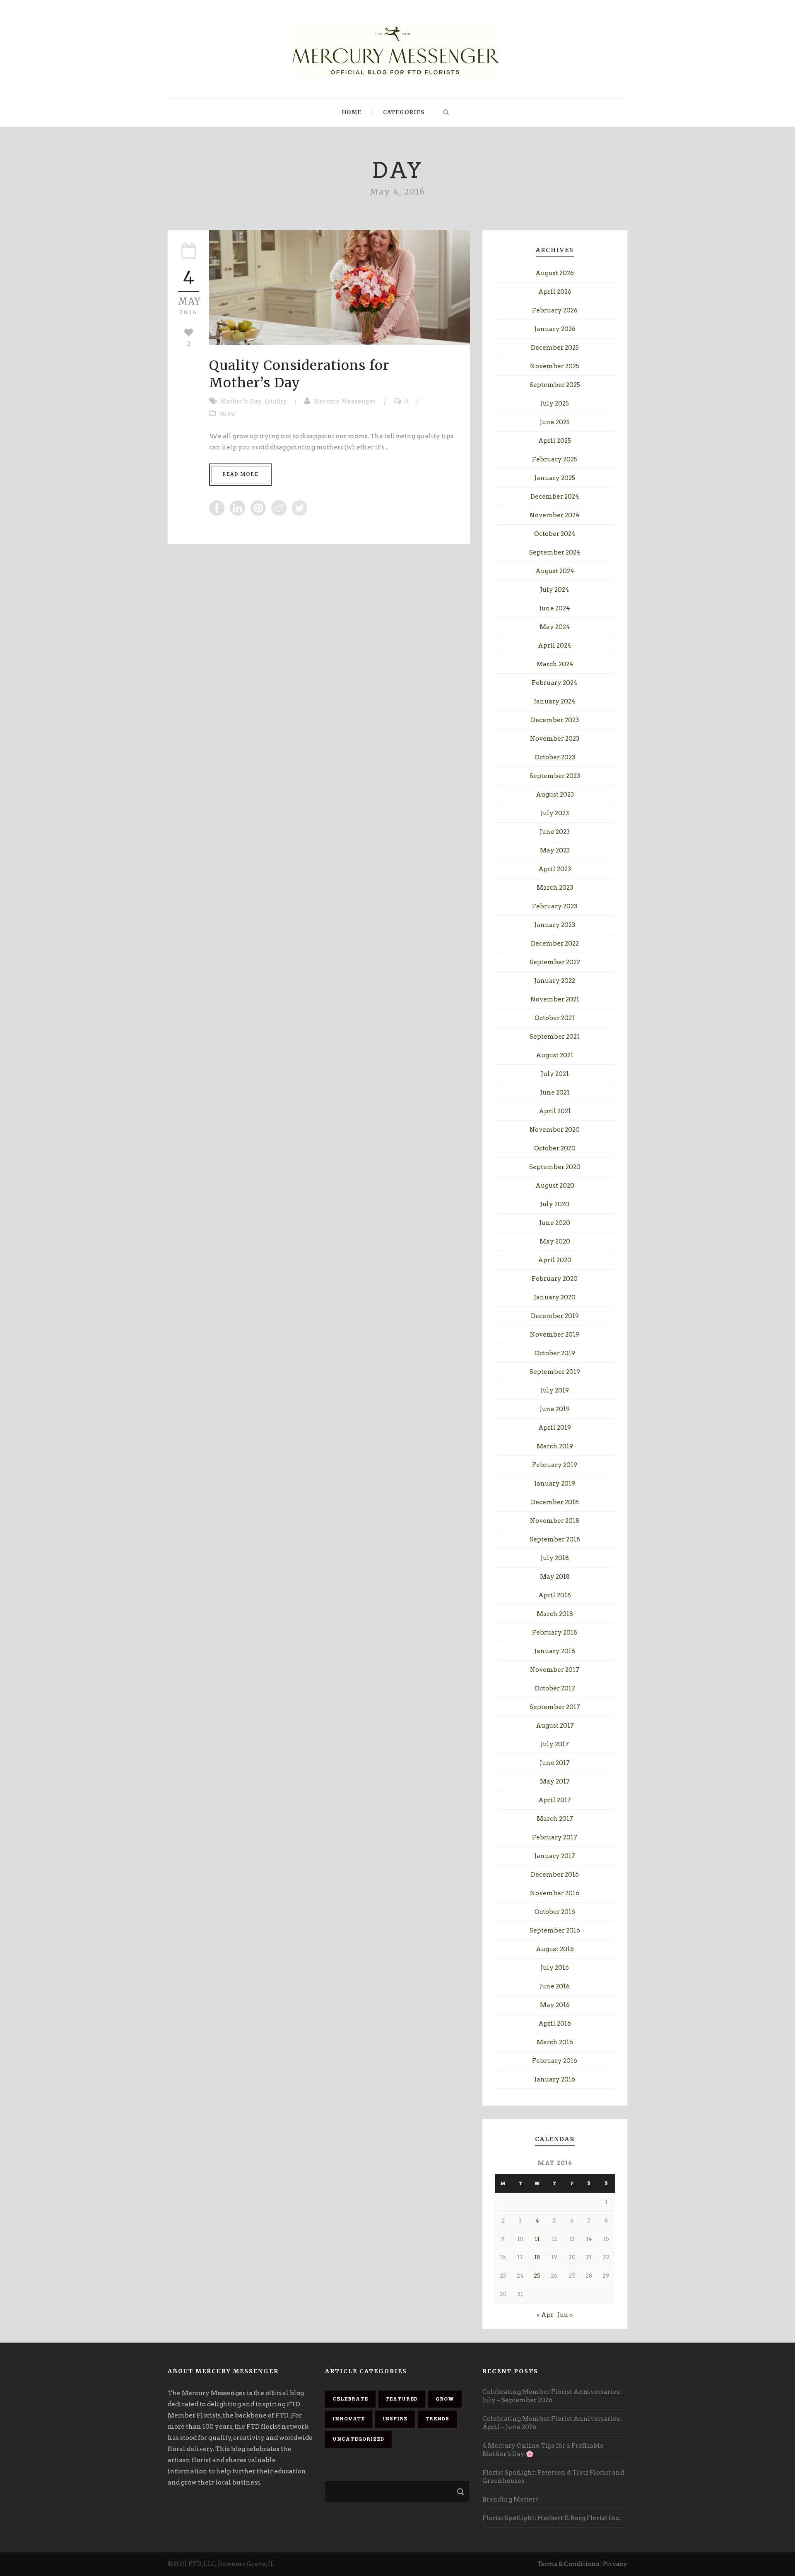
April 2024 (555, 646)
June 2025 (555, 422)
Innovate (349, 2419)
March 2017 (555, 1819)
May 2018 (555, 1577)
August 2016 (555, 1949)
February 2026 (555, 310)
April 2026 (555, 292)
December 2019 (555, 1316)
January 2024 (555, 701)
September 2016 (555, 1930)
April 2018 (555, 1595)
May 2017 (555, 1781)
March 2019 (555, 1446)
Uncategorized (358, 2439)
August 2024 (555, 571)
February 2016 (555, 2061)
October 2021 (555, 1018)
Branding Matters (510, 2499)
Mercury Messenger (345, 402)
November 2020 (555, 1130)
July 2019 (555, 1390)
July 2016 (555, 1968)
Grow (228, 414)
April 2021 (555, 1111)
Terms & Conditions (568, 2564)
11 (537, 2239)
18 (537, 2257)
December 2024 (555, 497)
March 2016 (555, 2042)
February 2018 (555, 1633)
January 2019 (555, 1484)
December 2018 (555, 1502)
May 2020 (555, 1241)
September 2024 (555, 552)
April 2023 (555, 869)
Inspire (395, 2419)
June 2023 (555, 832)
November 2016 (555, 1893)
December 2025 (555, 348)
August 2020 (555, 1186)
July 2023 (555, 813)
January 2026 (555, 329)
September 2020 (555, 1167)
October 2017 (555, 1688)
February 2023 (555, 906)
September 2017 (555, 1707)
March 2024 (555, 664)
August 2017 (555, 1726)
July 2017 (555, 1744)
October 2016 (555, 1912)
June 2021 (555, 1092)
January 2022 (555, 981)
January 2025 (555, 478)
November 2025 (555, 366)
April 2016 (555, 2024)
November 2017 (555, 1670)
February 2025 (555, 459)
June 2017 (555, 1763)
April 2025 (555, 441)
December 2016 (555, 1875)
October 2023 (555, 757)
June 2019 (555, 1409)
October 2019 (555, 1353)
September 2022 (555, 962)
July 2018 (555, 1558)
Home (352, 112)
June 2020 (555, 1223)
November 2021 (555, 999)
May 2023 (555, 850)
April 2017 (555, 1800)
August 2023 (555, 795)
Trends (437, 2419)
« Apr (545, 2315)
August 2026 (555, 273)
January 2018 (555, 1651)
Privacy (615, 2564)
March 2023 (555, 888)
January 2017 (555, 1856)
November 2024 (555, 515)
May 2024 (555, 627)
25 (537, 2276)
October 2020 (555, 1148)
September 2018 (555, 1539)
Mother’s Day (241, 402)
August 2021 (555, 1055)
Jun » (565, 2315)
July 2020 (555, 1204)
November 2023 (555, 739)
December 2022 (555, 943)
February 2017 (555, 1837)
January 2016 (555, 2079)
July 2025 (555, 403)
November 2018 (555, 1521)
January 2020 (555, 1297)
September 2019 (555, 1372)
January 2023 (555, 925)
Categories (404, 112)
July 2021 (555, 1074)
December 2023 (555, 720)
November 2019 (555, 1335)
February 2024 (555, 683)
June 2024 (555, 608)
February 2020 (555, 1279)
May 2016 (555, 2005)
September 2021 (555, 1037)
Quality (276, 402)
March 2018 (555, 1614)
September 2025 (555, 385)
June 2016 (555, 1986)
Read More (240, 474)
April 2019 (555, 1428)
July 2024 (555, 590)
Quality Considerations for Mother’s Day (299, 374)
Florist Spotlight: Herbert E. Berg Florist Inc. (551, 2518)
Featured (402, 2399)
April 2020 (555, 1260)
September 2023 (555, 776)
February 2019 (555, 1465)
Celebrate (350, 2399)
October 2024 (555, 534)
